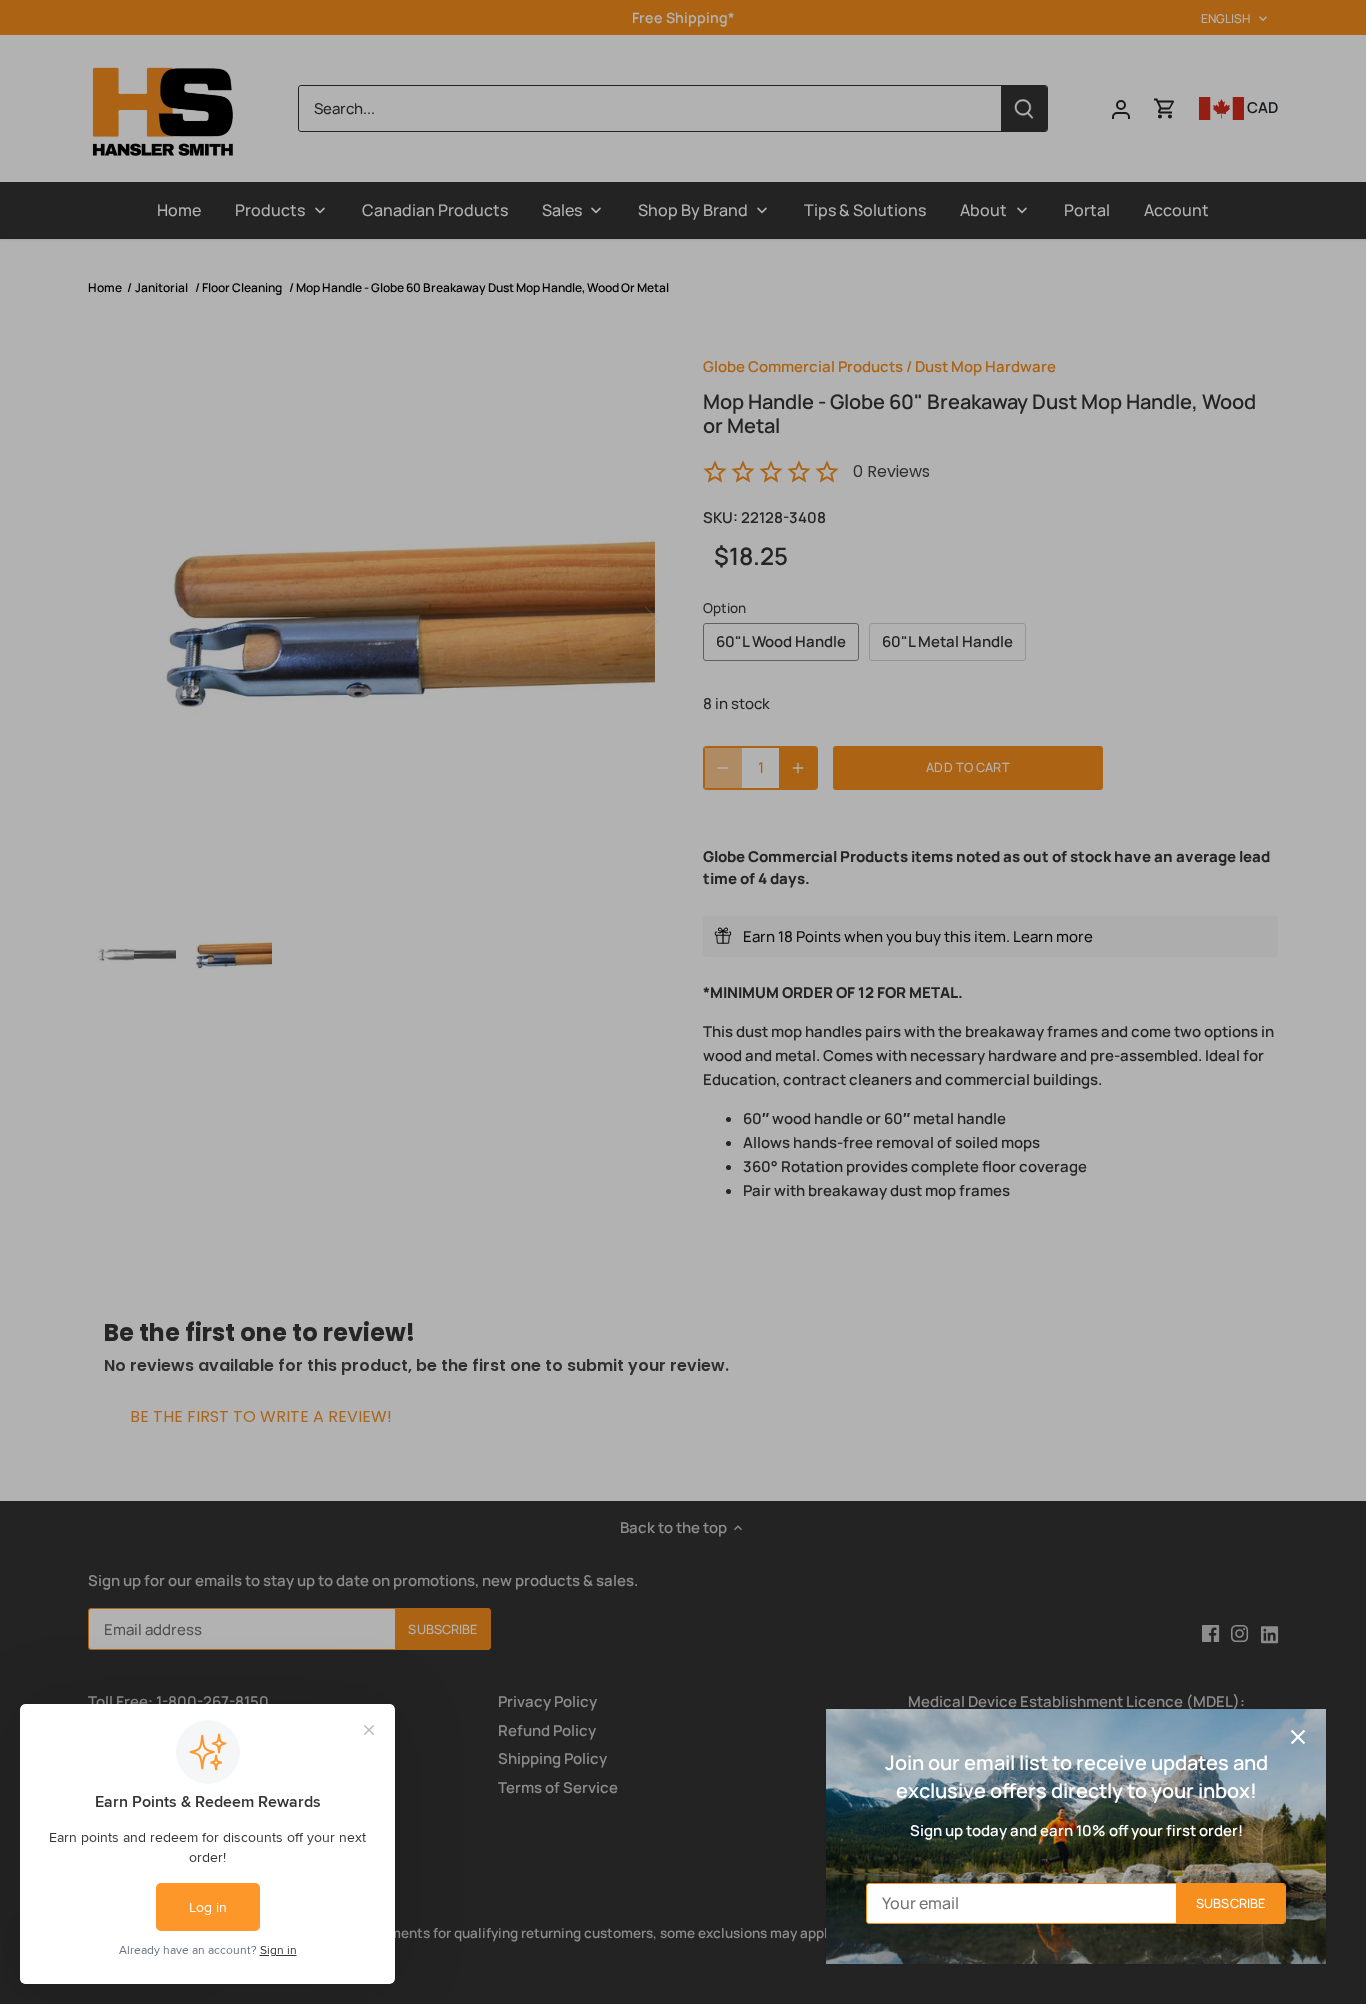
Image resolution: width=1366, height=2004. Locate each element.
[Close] (1298, 1737)
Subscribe (1230, 1903)
